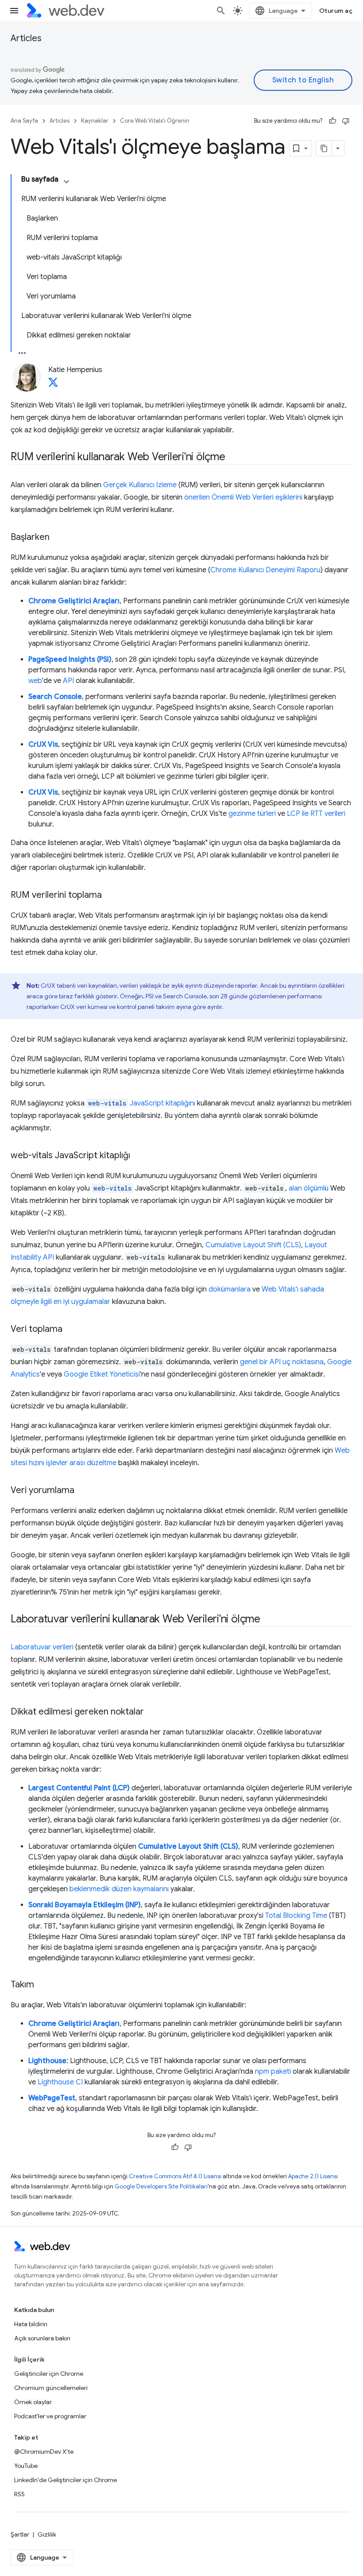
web (35, 681)
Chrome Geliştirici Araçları (74, 601)
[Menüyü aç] (14, 11)
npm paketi (273, 2072)
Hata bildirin (31, 2324)
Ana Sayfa (24, 121)
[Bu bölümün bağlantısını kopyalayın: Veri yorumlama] (82, 1491)
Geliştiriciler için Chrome (49, 2374)
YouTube (26, 2466)
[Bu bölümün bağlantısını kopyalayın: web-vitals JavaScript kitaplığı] (138, 1156)
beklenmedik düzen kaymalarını (119, 1889)
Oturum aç (336, 11)
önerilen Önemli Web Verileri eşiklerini (243, 497)
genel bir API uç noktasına (282, 1362)
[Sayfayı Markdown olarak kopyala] (324, 148)
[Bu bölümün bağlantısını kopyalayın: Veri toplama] (70, 1330)
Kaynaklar (95, 121)
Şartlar (20, 2534)
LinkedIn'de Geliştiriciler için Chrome (66, 2480)
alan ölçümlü (309, 1188)
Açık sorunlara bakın (42, 2338)
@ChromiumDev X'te (44, 2452)
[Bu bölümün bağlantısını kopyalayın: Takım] (42, 1985)
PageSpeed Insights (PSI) (70, 660)
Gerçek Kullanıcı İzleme (140, 485)
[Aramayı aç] (221, 11)
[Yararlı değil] (346, 121)
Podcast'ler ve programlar (50, 2416)
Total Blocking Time (296, 1916)
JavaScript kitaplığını (142, 1103)
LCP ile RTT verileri (316, 814)
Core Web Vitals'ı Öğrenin (155, 121)
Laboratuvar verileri (42, 1647)
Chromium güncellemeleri (51, 2388)
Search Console (55, 697)
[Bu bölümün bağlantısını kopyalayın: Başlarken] (58, 538)
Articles (26, 38)
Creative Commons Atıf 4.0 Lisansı (175, 2176)
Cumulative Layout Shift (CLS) (253, 1245)
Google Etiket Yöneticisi (102, 1374)
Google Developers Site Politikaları (161, 2186)
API (68, 681)
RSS (19, 2494)
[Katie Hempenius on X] (53, 385)
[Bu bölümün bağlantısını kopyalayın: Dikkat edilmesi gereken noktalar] (152, 1712)
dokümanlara (230, 1289)
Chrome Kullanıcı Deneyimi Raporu (265, 570)
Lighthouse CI (60, 2082)
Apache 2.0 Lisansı (313, 2176)
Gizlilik (47, 2534)
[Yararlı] (332, 121)
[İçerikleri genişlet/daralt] (66, 182)
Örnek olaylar (33, 2402)
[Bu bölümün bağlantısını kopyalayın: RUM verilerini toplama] (110, 896)
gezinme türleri (252, 814)
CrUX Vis (43, 745)
